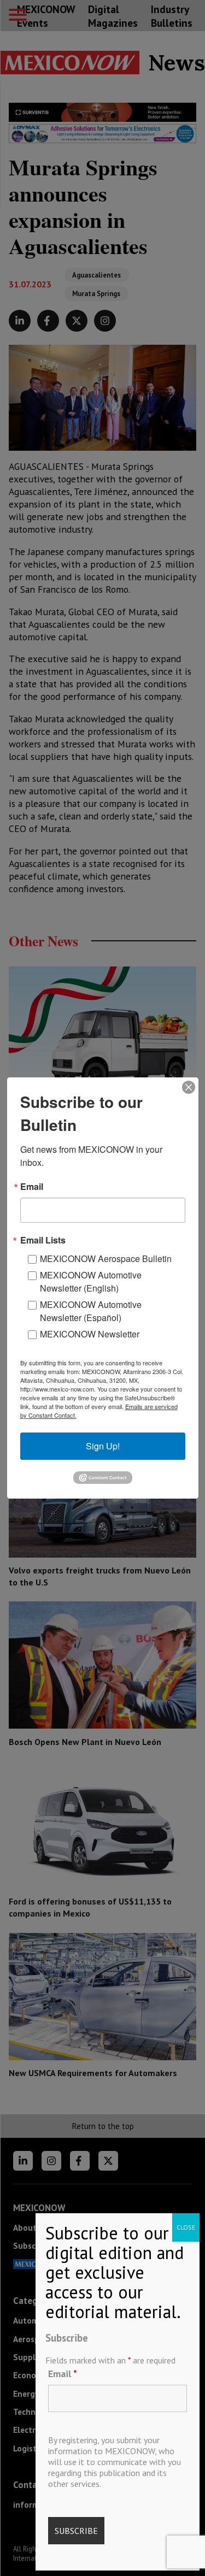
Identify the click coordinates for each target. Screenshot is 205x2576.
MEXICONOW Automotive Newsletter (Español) (91, 1311)
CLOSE (186, 2227)
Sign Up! (103, 1446)
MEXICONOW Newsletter (90, 1334)
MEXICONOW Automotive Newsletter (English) (91, 1281)
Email (63, 2374)
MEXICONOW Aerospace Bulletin (106, 1258)
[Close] (189, 1087)
